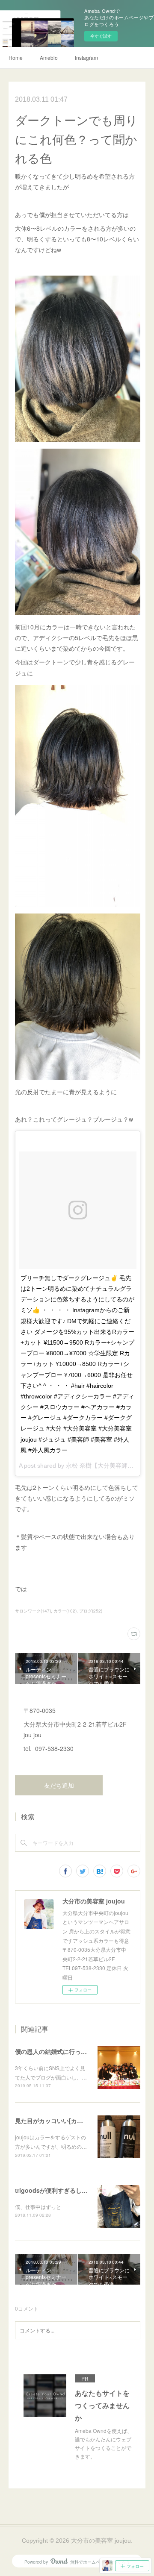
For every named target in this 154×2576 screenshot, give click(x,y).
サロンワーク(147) (33, 1611)
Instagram (86, 57)
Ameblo (49, 57)
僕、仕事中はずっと (38, 2207)
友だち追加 (59, 1786)
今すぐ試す (101, 36)
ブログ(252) (91, 1611)
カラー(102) (65, 1611)
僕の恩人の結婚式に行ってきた (57, 2051)
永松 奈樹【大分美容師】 (100, 1466)
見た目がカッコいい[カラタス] (56, 2121)
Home (16, 57)
